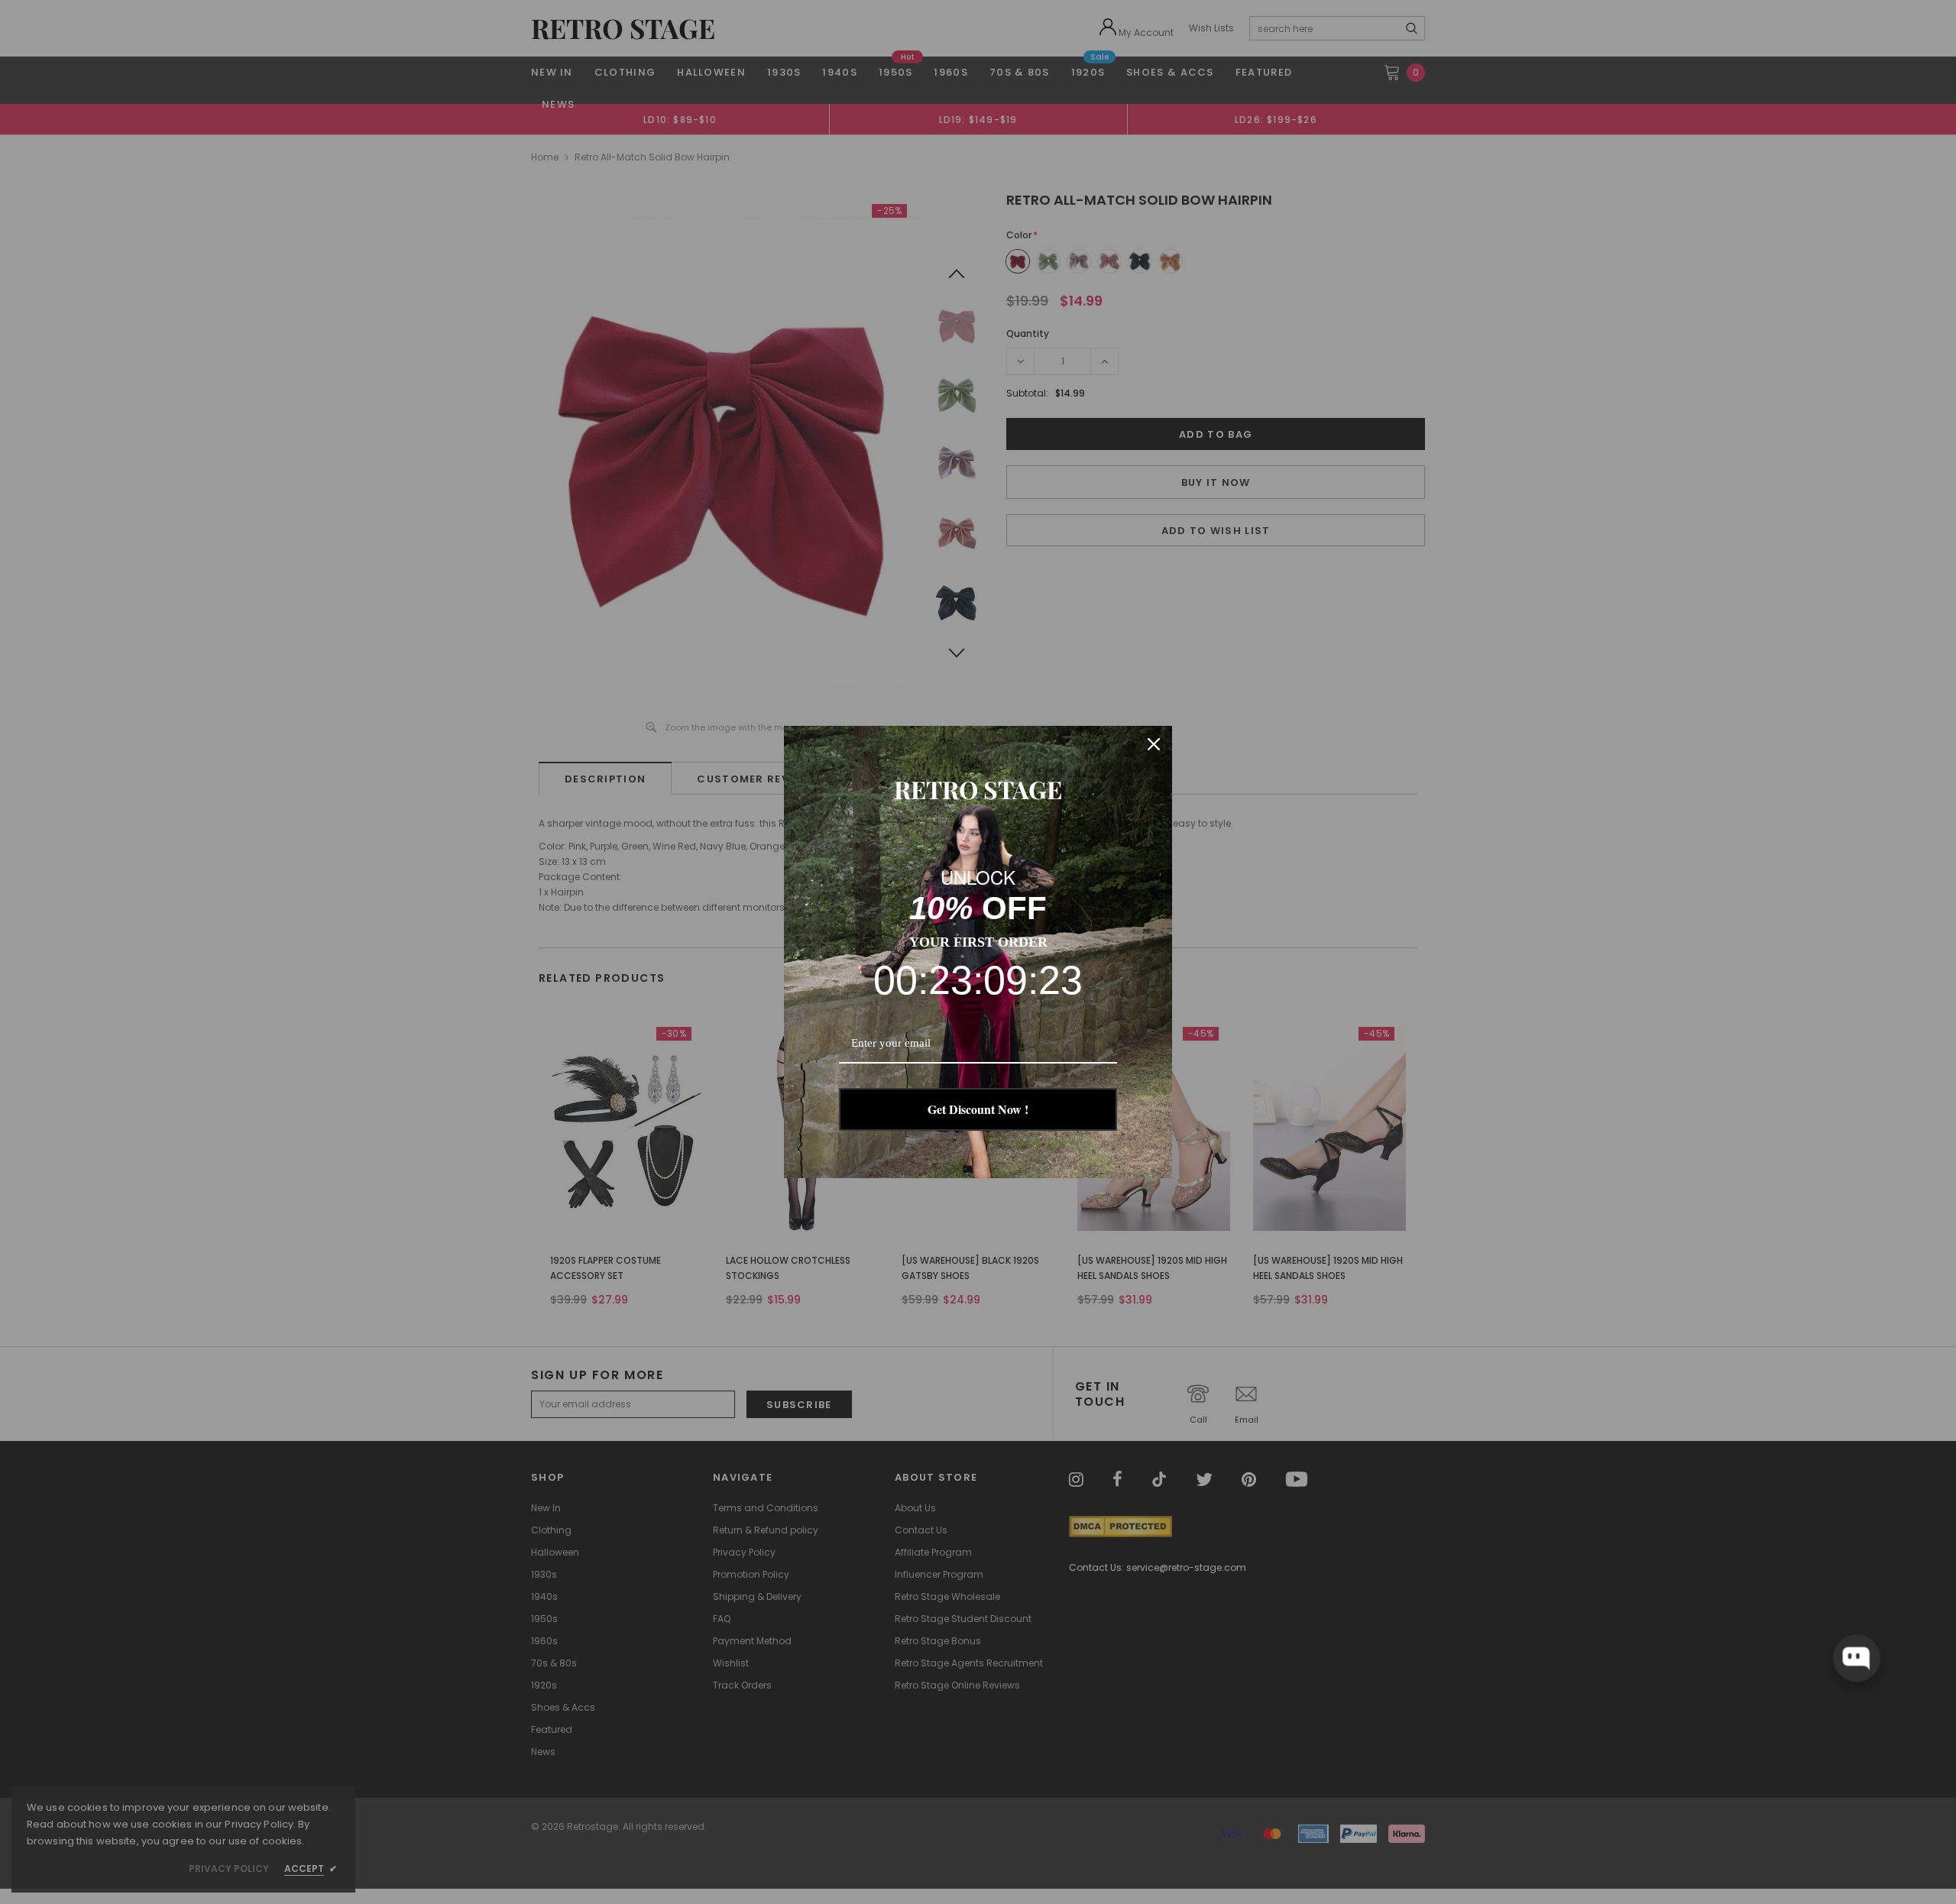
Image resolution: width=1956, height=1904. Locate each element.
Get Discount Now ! (978, 1109)
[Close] (1154, 744)
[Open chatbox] (1856, 1658)
